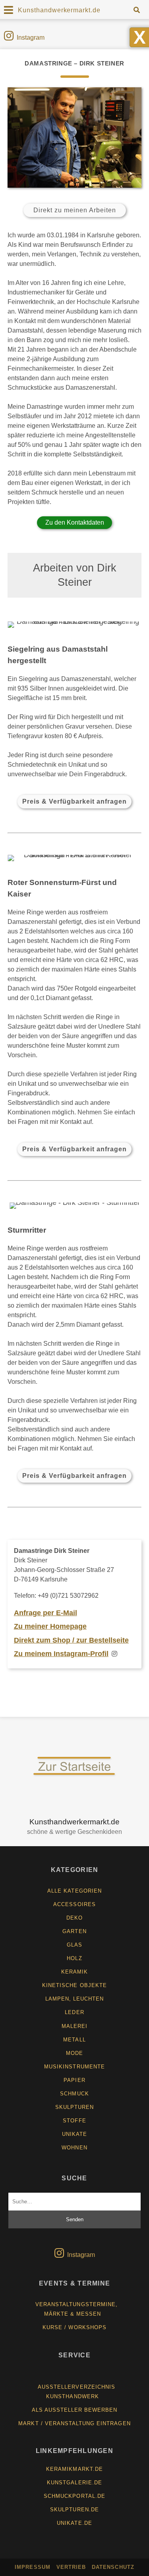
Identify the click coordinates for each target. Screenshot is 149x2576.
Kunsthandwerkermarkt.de (59, 10)
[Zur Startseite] (74, 1775)
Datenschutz (113, 2567)
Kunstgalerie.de (74, 2483)
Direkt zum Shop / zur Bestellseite (71, 1640)
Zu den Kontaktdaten (75, 522)
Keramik (74, 1972)
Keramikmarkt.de (74, 2469)
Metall (74, 2040)
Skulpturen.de (74, 2510)
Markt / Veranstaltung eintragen (74, 2423)
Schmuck (74, 2094)
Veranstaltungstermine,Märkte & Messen (76, 2309)
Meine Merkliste (77, 2373)
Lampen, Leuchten (75, 1999)
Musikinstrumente (74, 2067)
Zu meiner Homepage (50, 1626)
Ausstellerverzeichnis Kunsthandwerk (76, 2392)
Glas (74, 1945)
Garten (74, 1931)
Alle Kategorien (74, 1891)
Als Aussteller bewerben (75, 2410)
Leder (74, 2012)
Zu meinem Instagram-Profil (61, 1654)
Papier (74, 2080)
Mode (74, 2053)
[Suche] (136, 10)
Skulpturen (74, 2107)
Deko (74, 1918)
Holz (74, 1958)
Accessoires (74, 1904)
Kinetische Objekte (74, 1985)
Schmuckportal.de (74, 2496)
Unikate (74, 2134)
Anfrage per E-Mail (45, 1613)
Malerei (74, 2026)
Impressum (32, 2567)
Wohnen (74, 2148)
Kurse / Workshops (74, 2327)
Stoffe (74, 2121)
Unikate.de (74, 2523)
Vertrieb (71, 2567)
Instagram (31, 38)
